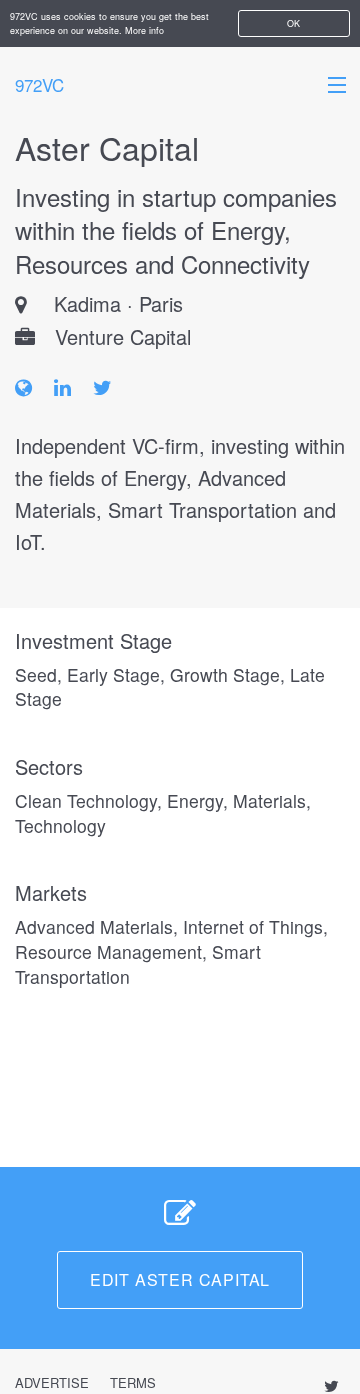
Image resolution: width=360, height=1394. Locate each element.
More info (144, 30)
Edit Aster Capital (180, 1279)
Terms (133, 1382)
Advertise (52, 1382)
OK (293, 23)
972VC (39, 84)
